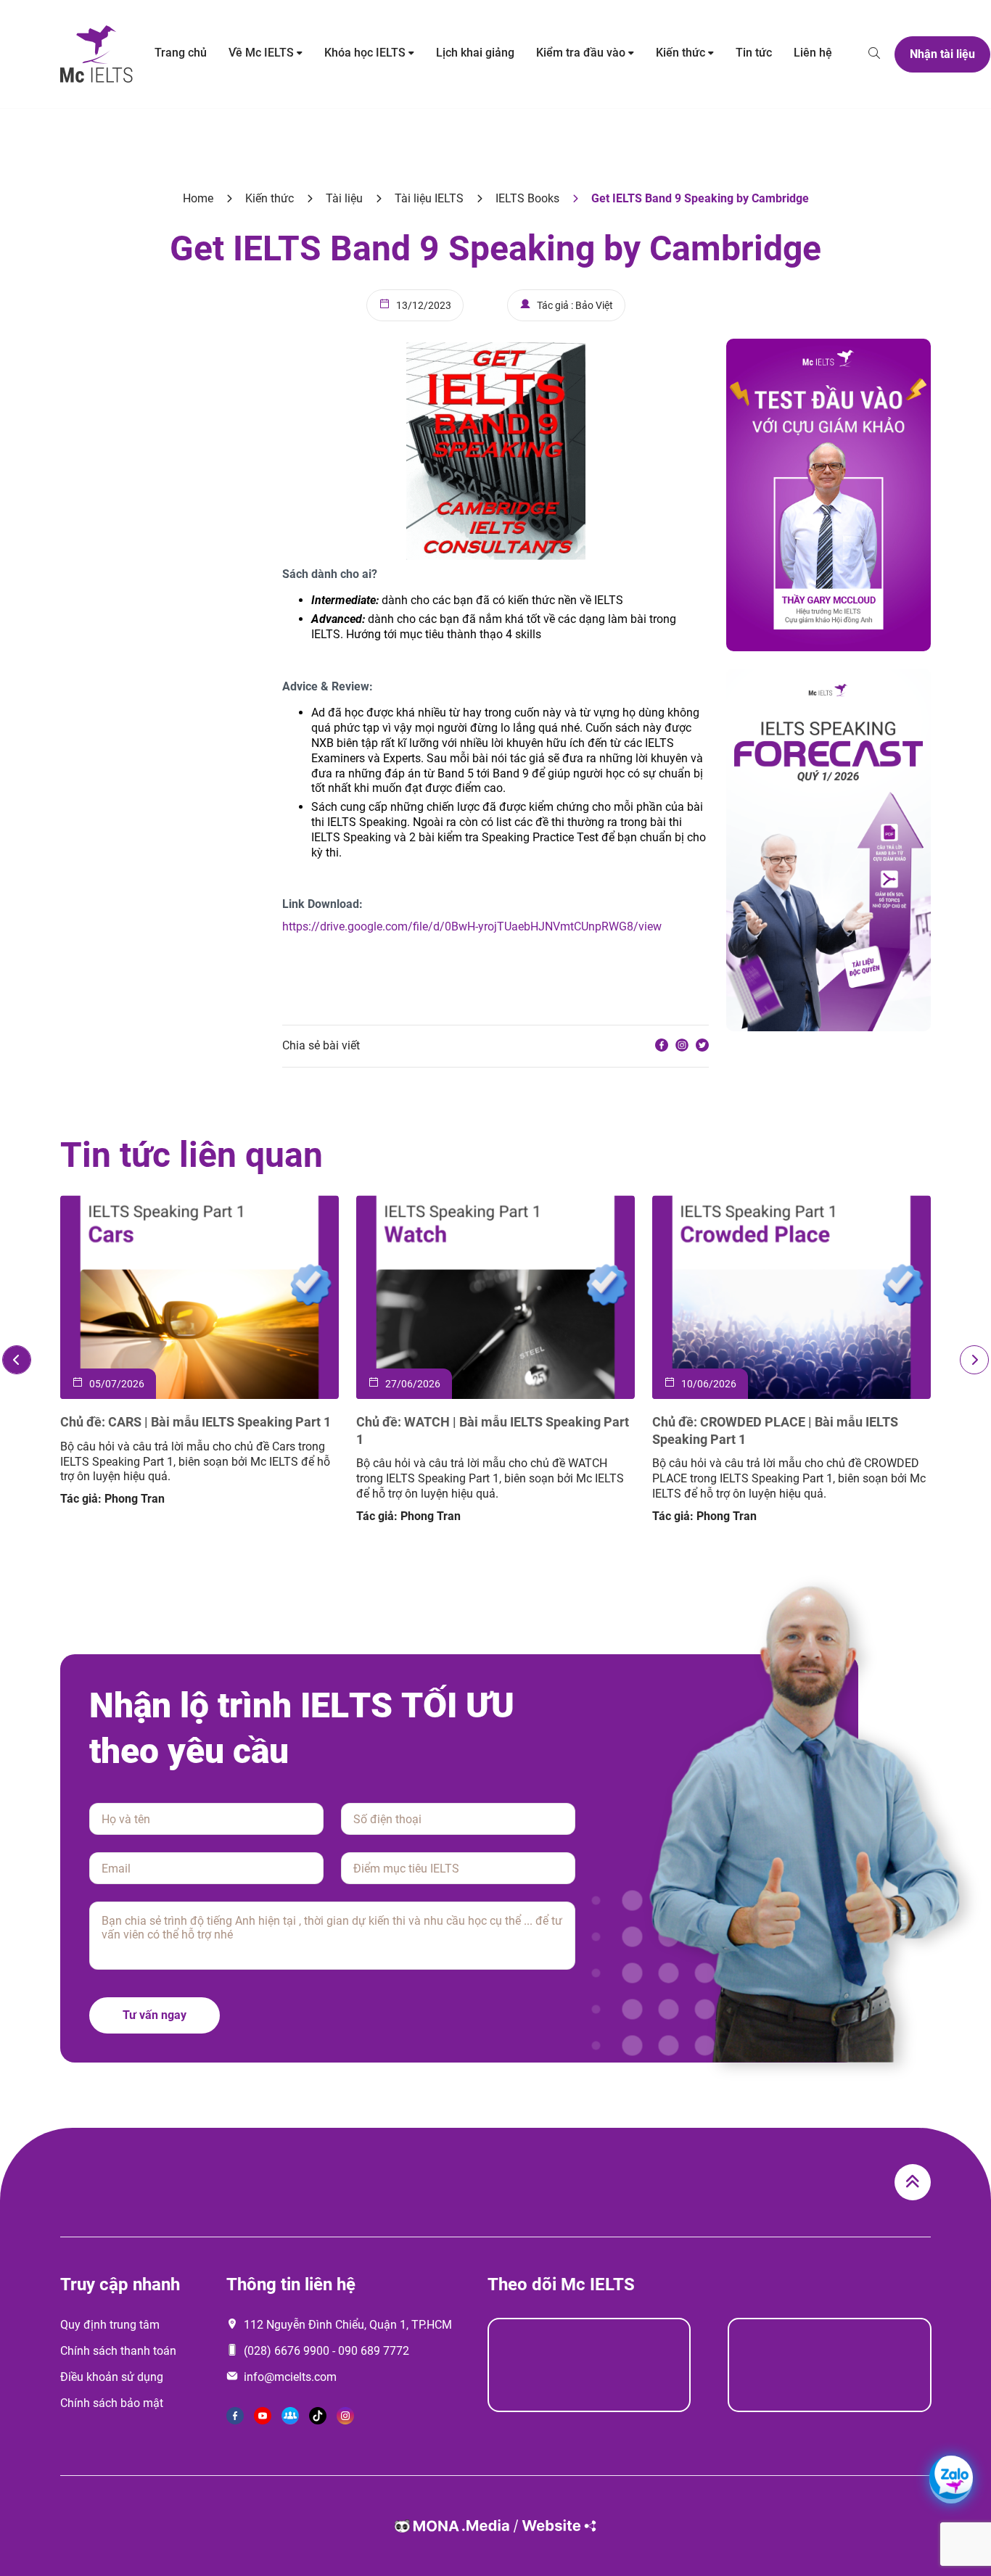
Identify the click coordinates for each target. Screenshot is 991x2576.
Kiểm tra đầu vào (581, 53)
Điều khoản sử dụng (112, 2377)
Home (198, 198)
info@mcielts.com (290, 2377)
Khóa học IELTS (365, 53)
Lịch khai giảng (475, 53)
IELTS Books (527, 198)
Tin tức (754, 53)
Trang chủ (181, 53)
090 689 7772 (374, 2351)
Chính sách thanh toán (118, 2351)
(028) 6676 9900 (287, 2351)
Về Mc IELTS (261, 53)
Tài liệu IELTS (429, 198)
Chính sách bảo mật (112, 2403)
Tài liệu (344, 198)
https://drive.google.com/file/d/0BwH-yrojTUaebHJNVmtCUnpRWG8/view (472, 926)
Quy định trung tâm (110, 2325)
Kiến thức (680, 53)
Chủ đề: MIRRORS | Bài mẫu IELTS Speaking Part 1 (410, 1430)
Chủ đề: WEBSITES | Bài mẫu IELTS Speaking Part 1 (709, 1430)
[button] (17, 1360)
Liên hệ (813, 53)
